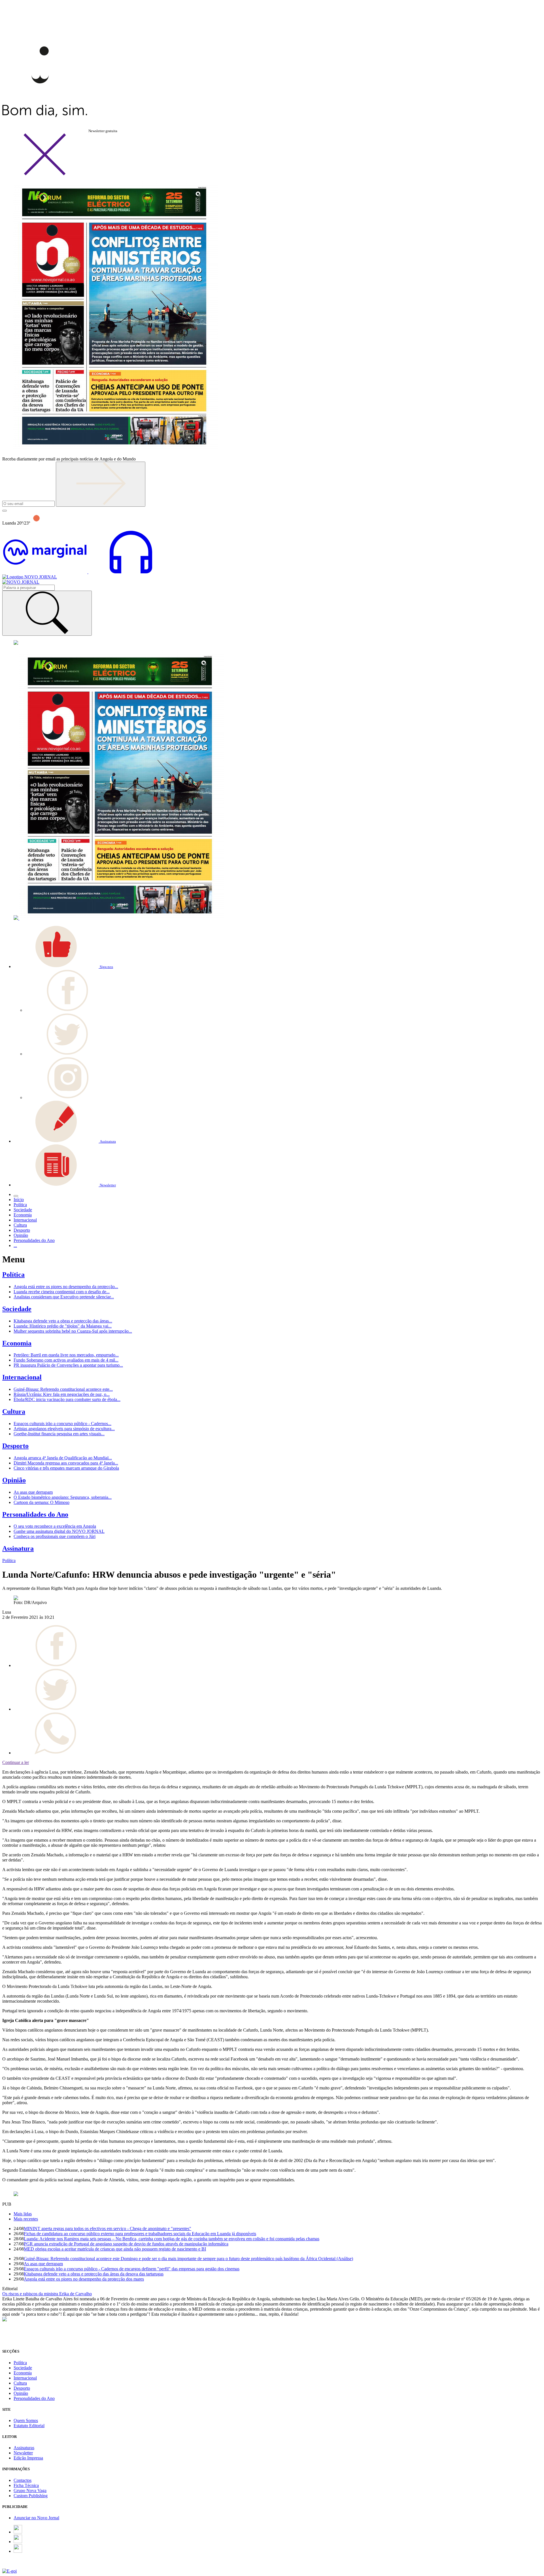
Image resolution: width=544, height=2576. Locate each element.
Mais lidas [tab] (23, 2214)
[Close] (45, 174)
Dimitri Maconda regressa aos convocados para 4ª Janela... (66, 1463)
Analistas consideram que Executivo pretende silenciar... (64, 1297)
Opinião (14, 1480)
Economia (17, 1343)
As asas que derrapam (33, 1492)
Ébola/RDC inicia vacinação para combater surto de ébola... (67, 1399)
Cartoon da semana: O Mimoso (42, 1502)
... (15, 1245)
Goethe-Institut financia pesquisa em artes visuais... (59, 1434)
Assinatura (18, 1548)
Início (19, 1200)
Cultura (14, 1411)
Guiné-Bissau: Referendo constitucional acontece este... (63, 1389)
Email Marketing (17, 2566)
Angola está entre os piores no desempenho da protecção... (66, 1287)
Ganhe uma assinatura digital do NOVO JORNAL (59, 1531)
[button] (63, 966)
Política (13, 1275)
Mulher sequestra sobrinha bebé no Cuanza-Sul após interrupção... (73, 1331)
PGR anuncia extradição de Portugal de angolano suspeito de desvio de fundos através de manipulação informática (126, 2244)
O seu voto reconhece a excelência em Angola (55, 1526)
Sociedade (17, 1309)
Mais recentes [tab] (26, 2219)
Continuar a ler (16, 1762)
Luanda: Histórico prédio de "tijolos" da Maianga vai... (63, 1326)
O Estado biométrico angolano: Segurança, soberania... (63, 1497)
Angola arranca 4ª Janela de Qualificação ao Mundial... (63, 1458)
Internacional (22, 1377)
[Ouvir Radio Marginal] (88, 572)
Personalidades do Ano (35, 1514)
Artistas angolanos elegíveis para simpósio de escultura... (64, 1429)
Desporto (15, 1446)
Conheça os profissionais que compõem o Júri (55, 1536)
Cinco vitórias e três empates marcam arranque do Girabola (66, 1468)
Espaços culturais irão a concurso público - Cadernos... (62, 1424)
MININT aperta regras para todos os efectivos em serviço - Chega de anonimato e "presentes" (108, 2229)
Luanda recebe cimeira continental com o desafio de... (62, 1292)
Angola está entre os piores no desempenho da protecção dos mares (84, 2279)
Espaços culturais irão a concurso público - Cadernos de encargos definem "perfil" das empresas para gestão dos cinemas (132, 2269)
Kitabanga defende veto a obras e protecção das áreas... (63, 1321)
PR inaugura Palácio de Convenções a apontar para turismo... (68, 1365)
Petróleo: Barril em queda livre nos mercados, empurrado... (66, 1355)
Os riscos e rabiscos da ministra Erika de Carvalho (47, 2294)
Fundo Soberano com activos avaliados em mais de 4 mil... (66, 1360)
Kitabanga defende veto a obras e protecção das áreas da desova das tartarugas (94, 2274)
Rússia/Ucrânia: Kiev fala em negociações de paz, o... (62, 1394)
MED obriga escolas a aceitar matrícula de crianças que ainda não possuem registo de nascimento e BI (115, 2249)
